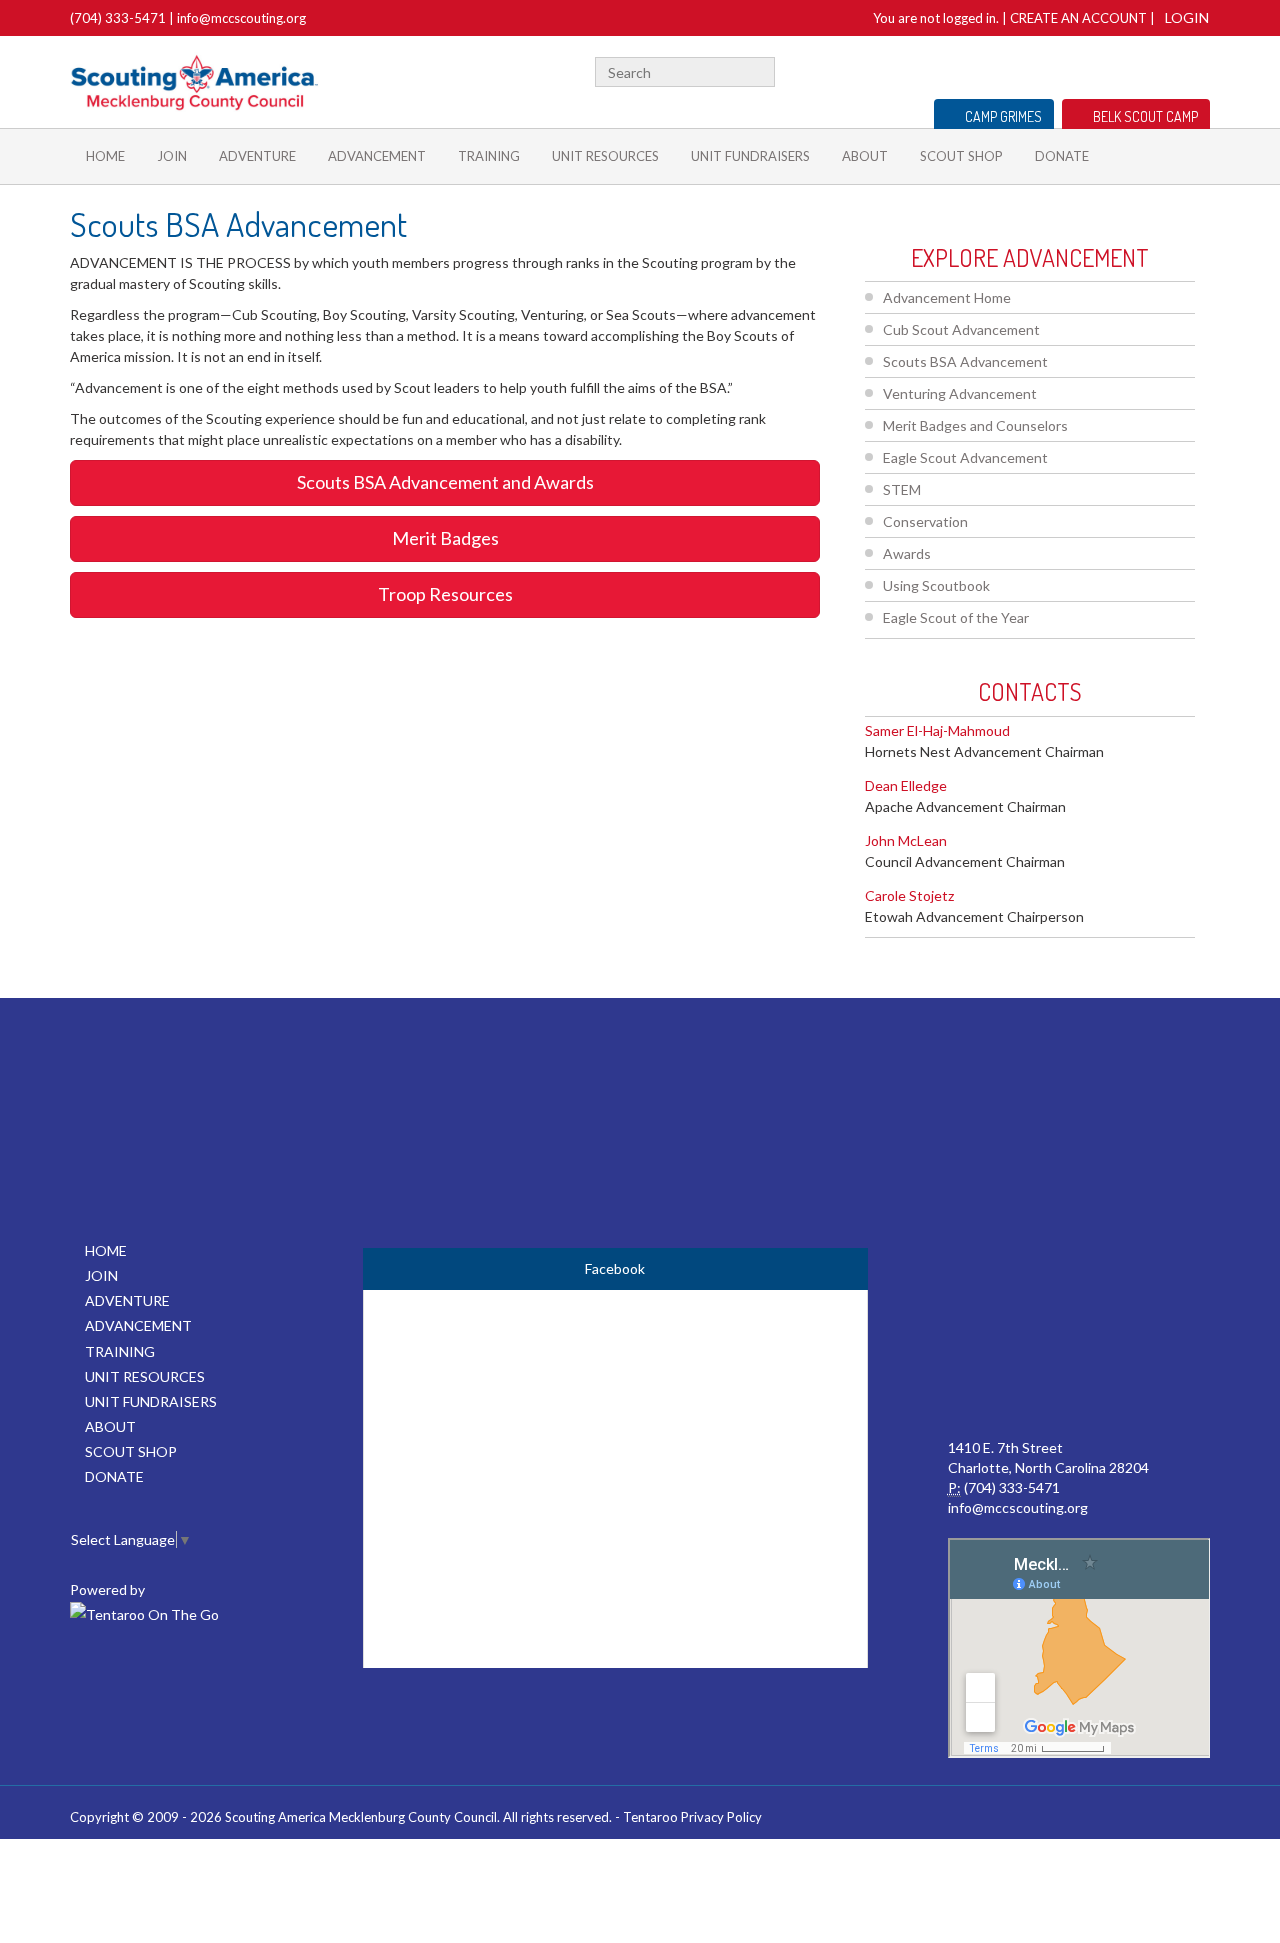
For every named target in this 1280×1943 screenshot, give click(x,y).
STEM (902, 489)
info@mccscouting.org (241, 18)
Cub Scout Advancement (961, 329)
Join (172, 156)
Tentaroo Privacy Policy (692, 1817)
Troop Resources (445, 594)
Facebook (1113, 69)
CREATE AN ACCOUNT (1078, 18)
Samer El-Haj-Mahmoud (937, 730)
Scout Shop (961, 156)
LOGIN (1187, 17)
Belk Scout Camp (1145, 116)
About (865, 156)
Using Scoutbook (936, 585)
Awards (907, 553)
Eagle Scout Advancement (965, 457)
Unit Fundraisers (750, 156)
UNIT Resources (605, 156)
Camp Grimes (1003, 116)
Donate (1062, 156)
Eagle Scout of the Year (956, 617)
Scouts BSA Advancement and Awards (445, 482)
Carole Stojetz (909, 895)
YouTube (1167, 69)
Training (489, 156)
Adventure (257, 156)
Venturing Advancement (960, 393)
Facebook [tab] (615, 1268)
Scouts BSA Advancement (965, 361)
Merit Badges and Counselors (975, 425)
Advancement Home (947, 297)
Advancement (377, 156)
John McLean (906, 840)
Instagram (1199, 69)
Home (105, 156)
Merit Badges (445, 538)
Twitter (1137, 69)
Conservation (925, 521)
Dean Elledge (906, 785)
